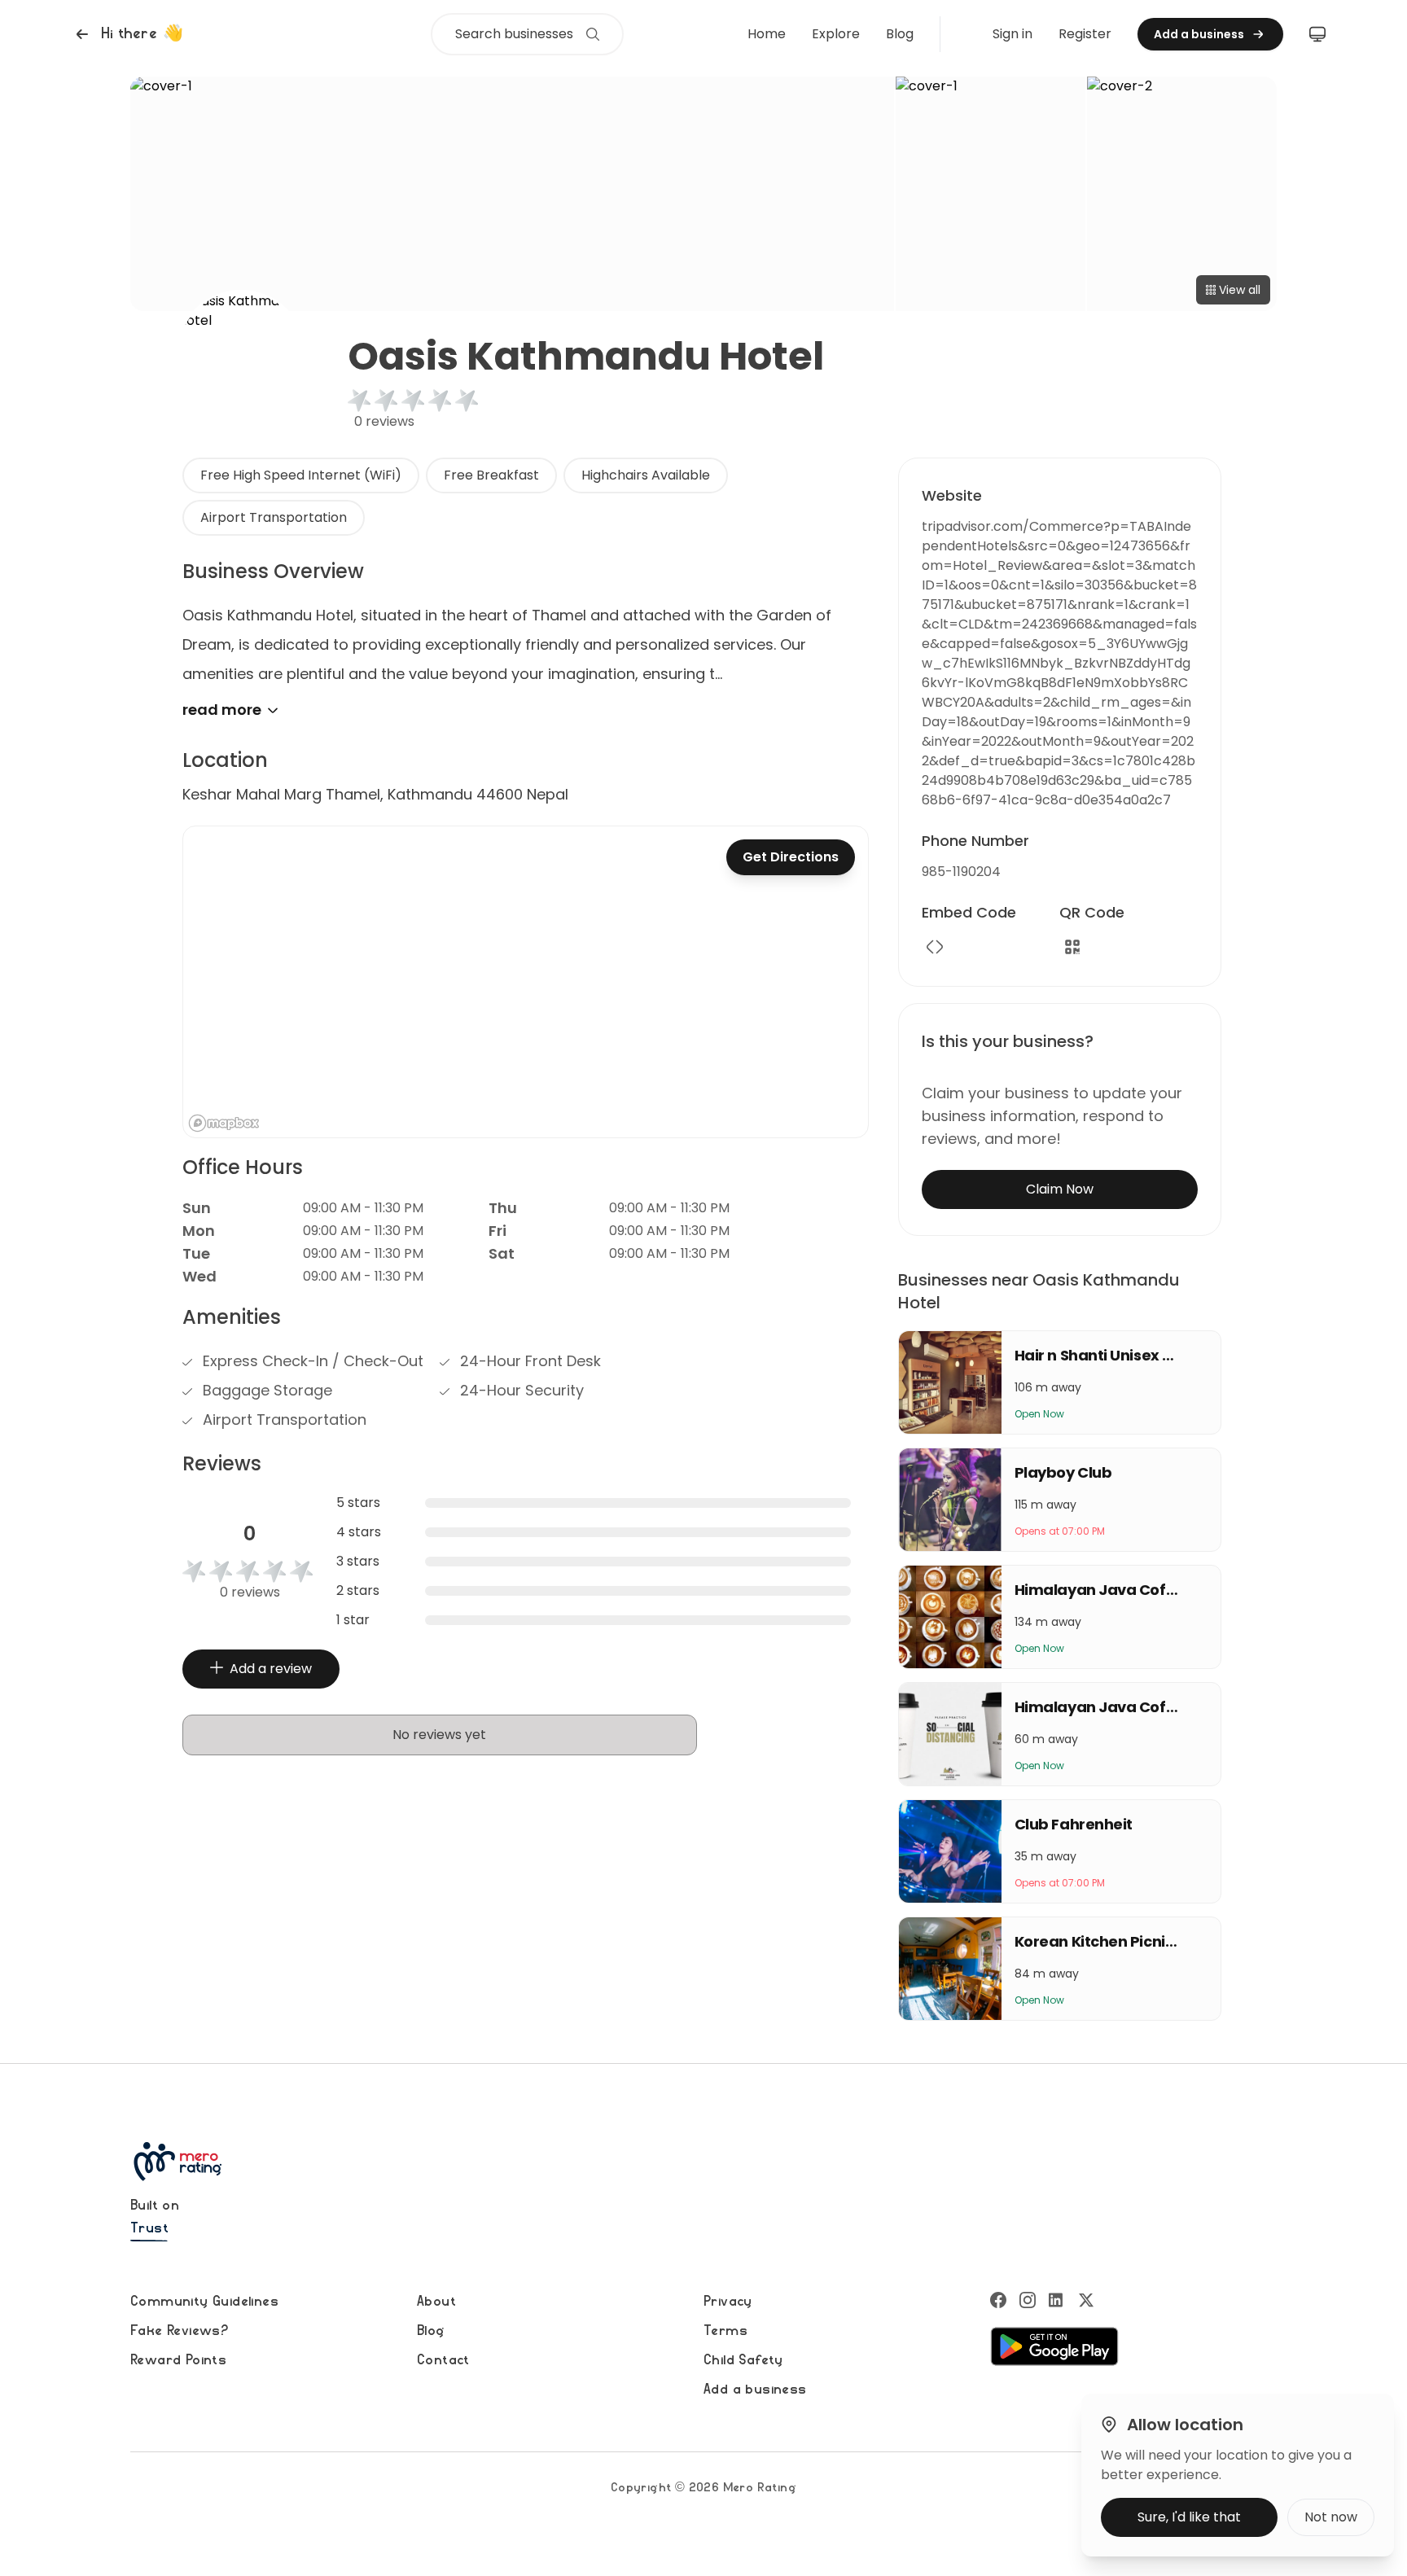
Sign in (1013, 34)
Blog (900, 34)
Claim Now (1060, 1189)
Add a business (755, 2390)
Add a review (271, 1669)
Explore (836, 34)
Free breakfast (491, 475)
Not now (1331, 2517)
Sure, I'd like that (1189, 2517)
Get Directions (791, 857)
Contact (443, 2360)
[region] (526, 982)
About (436, 2302)
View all (1240, 290)
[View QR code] (1072, 947)
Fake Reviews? (179, 2331)
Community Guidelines (204, 2302)
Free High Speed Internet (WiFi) (301, 475)
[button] (127, 34)
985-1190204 (961, 872)
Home (767, 34)
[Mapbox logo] (224, 1123)
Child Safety (743, 2360)
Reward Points (178, 2360)
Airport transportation (274, 517)
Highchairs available (646, 475)
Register (1085, 34)
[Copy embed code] (935, 947)
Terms (725, 2331)
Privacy (728, 2302)
